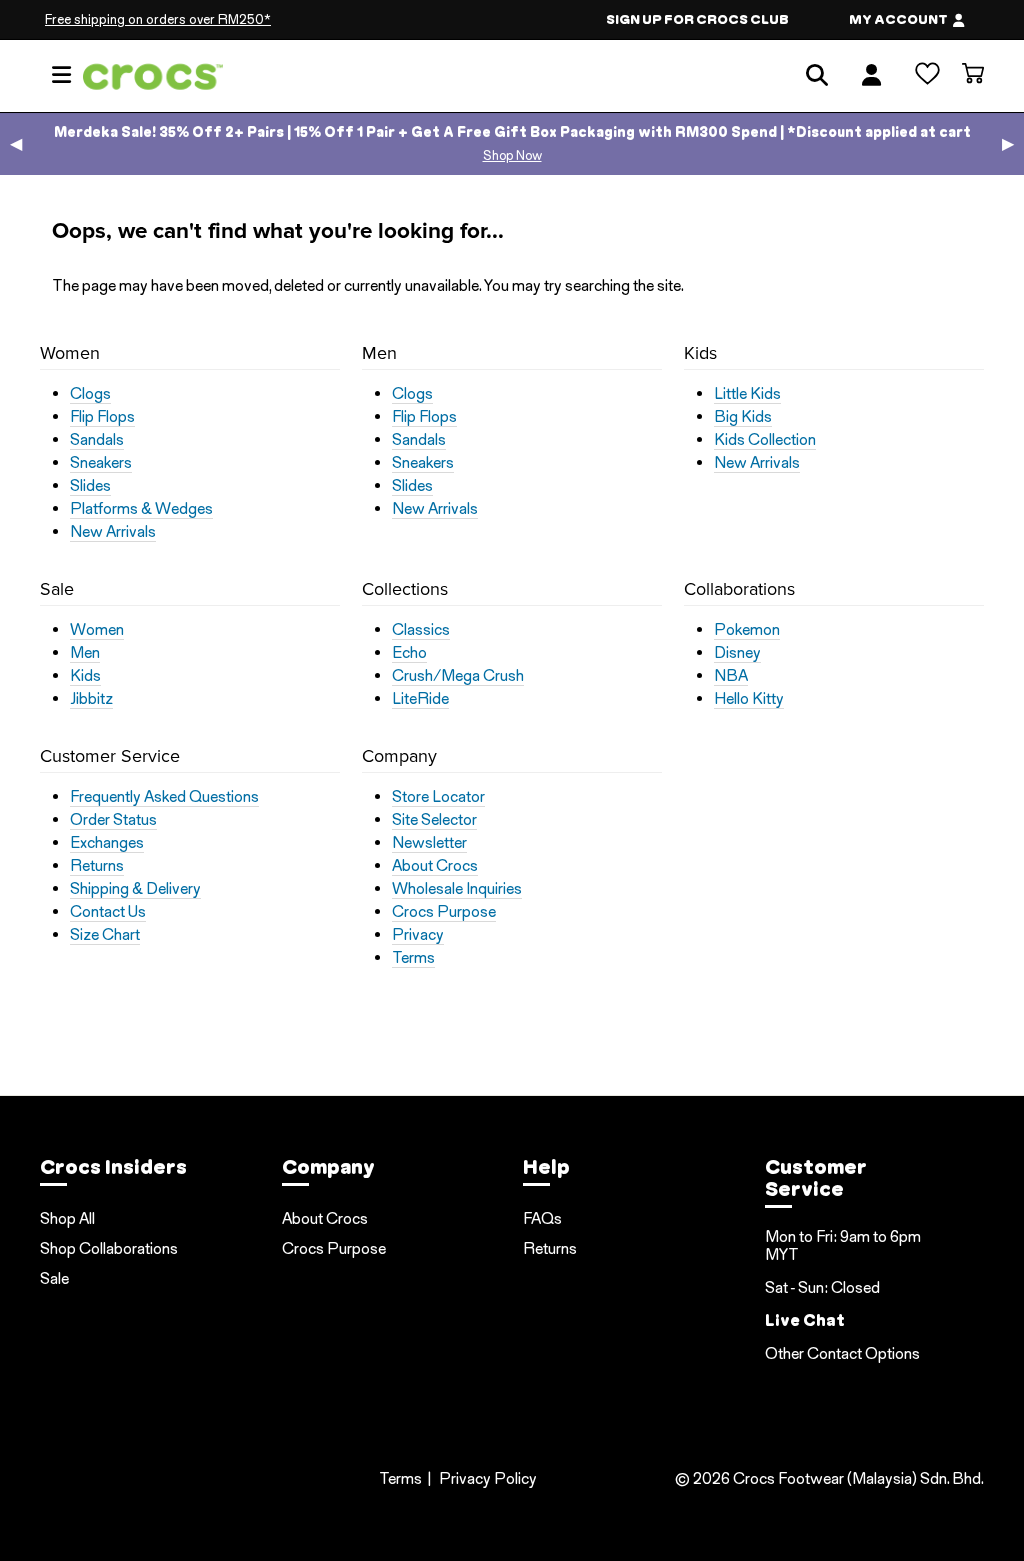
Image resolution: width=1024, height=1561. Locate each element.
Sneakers (101, 463)
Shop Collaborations (109, 1248)
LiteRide (420, 699)
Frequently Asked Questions (164, 797)
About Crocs (435, 866)
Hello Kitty (749, 699)
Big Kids (743, 417)
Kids (85, 676)
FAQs (542, 1218)
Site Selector (434, 820)
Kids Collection (765, 440)
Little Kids (747, 394)
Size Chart (105, 935)
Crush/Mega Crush (458, 676)
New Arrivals (113, 532)
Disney (737, 653)
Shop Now (512, 155)
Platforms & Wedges (141, 509)
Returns (97, 866)
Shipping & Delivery (135, 889)
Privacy (418, 935)
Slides (90, 486)
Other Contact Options (842, 1353)
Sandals (97, 440)
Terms (413, 958)
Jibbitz (91, 699)
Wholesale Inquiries (457, 889)
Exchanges (107, 843)
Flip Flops (102, 417)
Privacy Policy (488, 1478)
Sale (54, 1278)
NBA (731, 676)
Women (97, 630)
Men (85, 653)
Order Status (113, 820)
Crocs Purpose (444, 912)
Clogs (90, 394)
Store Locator (438, 797)
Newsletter (429, 843)
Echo (409, 653)
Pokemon (747, 630)
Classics (421, 630)
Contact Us (108, 912)
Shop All (67, 1218)
